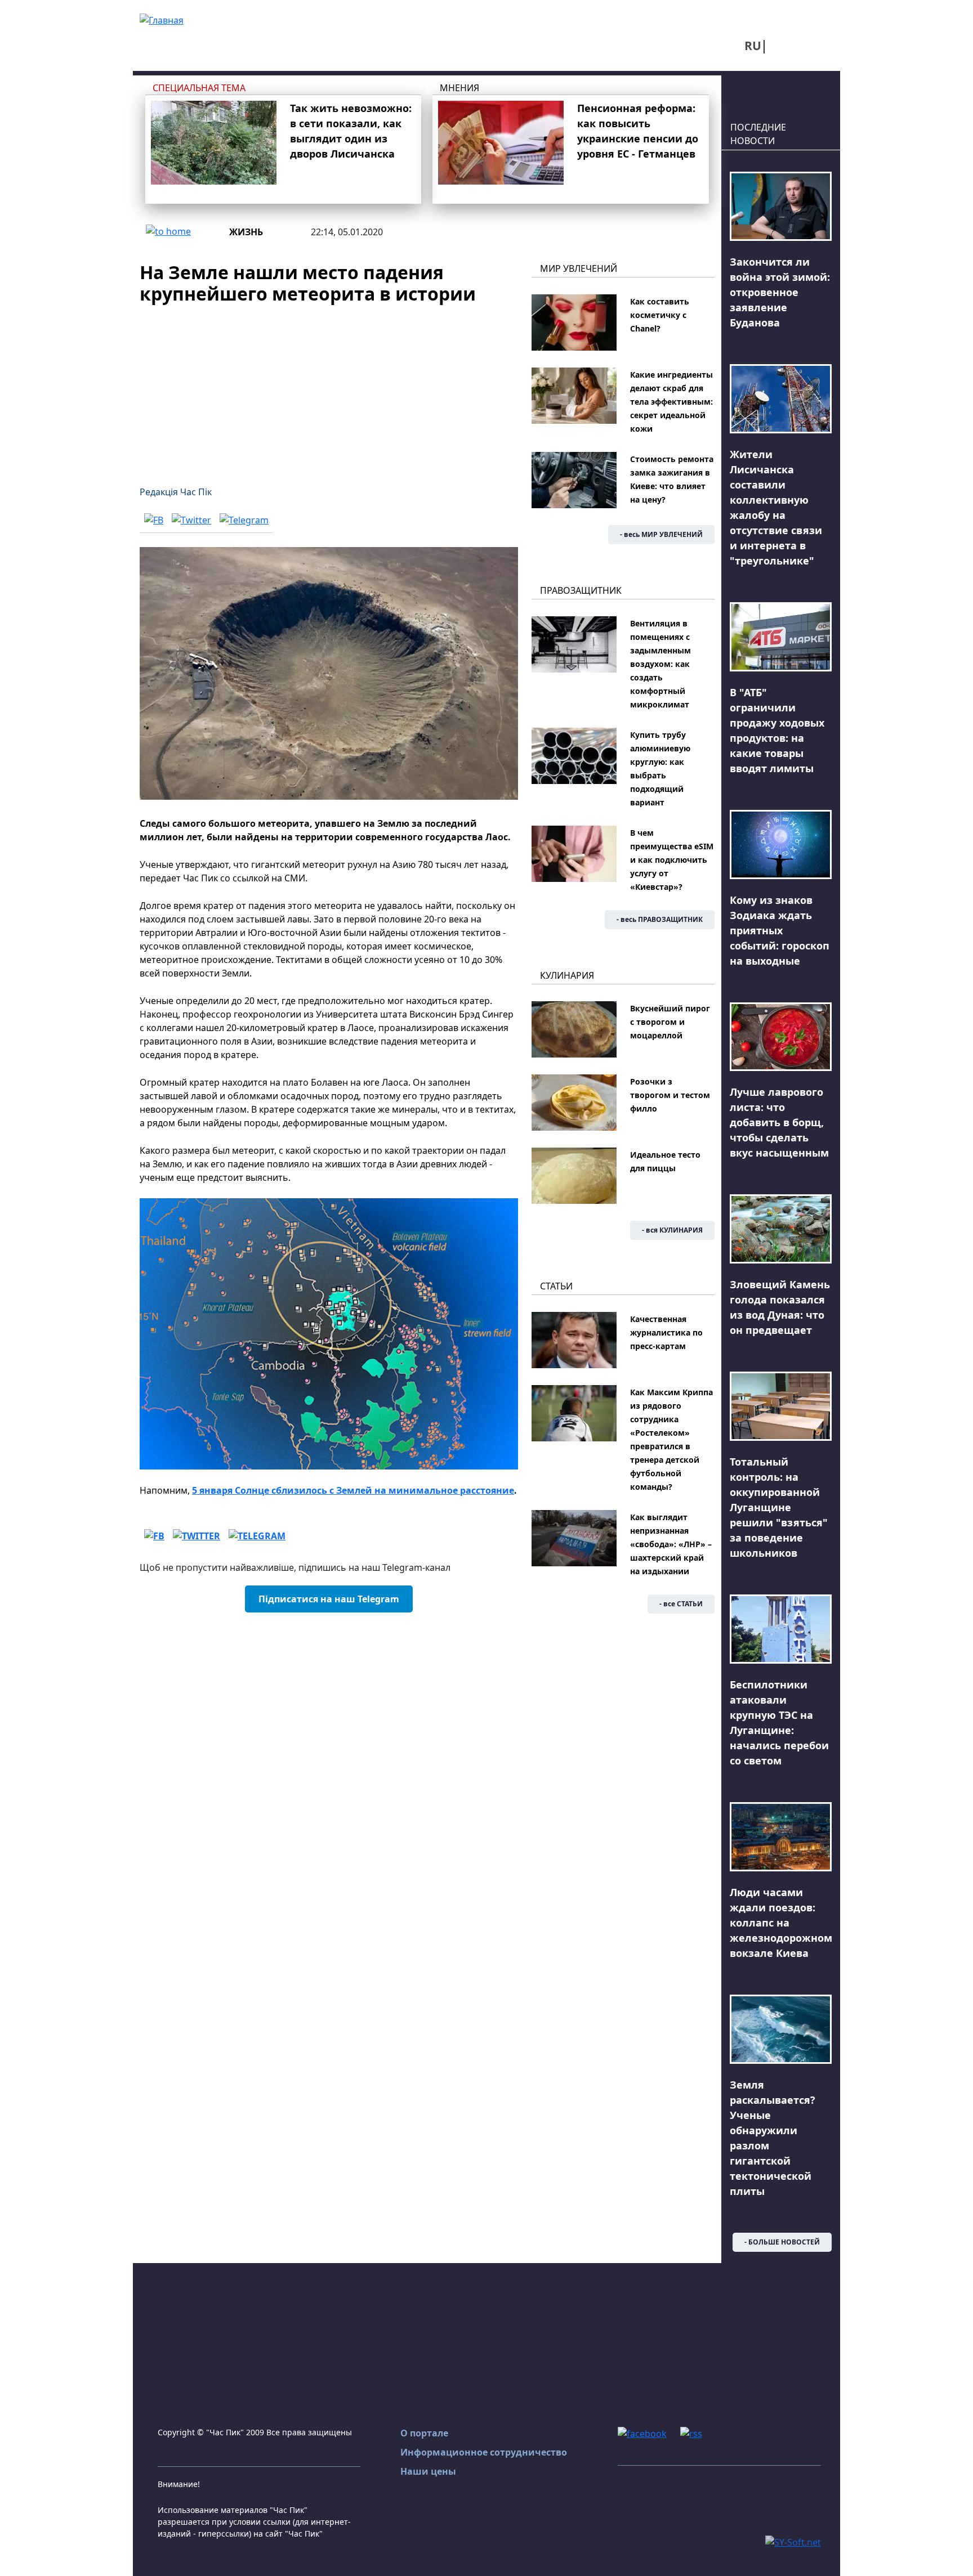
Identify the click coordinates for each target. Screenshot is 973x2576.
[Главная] (162, 19)
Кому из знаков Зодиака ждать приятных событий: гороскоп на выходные (780, 930)
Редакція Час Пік (176, 492)
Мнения (459, 88)
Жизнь (246, 232)
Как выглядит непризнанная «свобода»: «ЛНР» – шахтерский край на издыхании (671, 1544)
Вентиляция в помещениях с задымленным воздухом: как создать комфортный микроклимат (660, 664)
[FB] (154, 520)
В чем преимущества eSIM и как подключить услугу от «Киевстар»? (672, 860)
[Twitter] (191, 520)
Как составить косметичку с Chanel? (660, 315)
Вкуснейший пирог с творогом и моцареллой (670, 1022)
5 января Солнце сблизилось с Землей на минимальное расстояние (353, 1490)
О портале (424, 2433)
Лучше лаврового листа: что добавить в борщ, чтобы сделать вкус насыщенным (779, 1122)
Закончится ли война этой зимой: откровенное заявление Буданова (780, 292)
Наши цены (428, 2471)
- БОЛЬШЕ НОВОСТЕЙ (782, 2242)
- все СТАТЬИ (681, 1604)
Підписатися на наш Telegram (329, 1599)
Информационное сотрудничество (484, 2452)
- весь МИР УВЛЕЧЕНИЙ (661, 534)
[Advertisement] (329, 388)
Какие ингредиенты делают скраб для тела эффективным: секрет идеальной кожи (671, 402)
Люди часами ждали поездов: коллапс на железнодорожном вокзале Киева (781, 1923)
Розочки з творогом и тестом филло (670, 1095)
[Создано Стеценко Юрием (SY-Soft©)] (793, 2541)
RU (753, 46)
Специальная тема (199, 88)
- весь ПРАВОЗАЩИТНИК (660, 919)
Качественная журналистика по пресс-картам (666, 1332)
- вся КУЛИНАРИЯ (672, 1230)
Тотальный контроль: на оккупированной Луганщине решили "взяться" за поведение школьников (779, 1507)
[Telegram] (244, 520)
